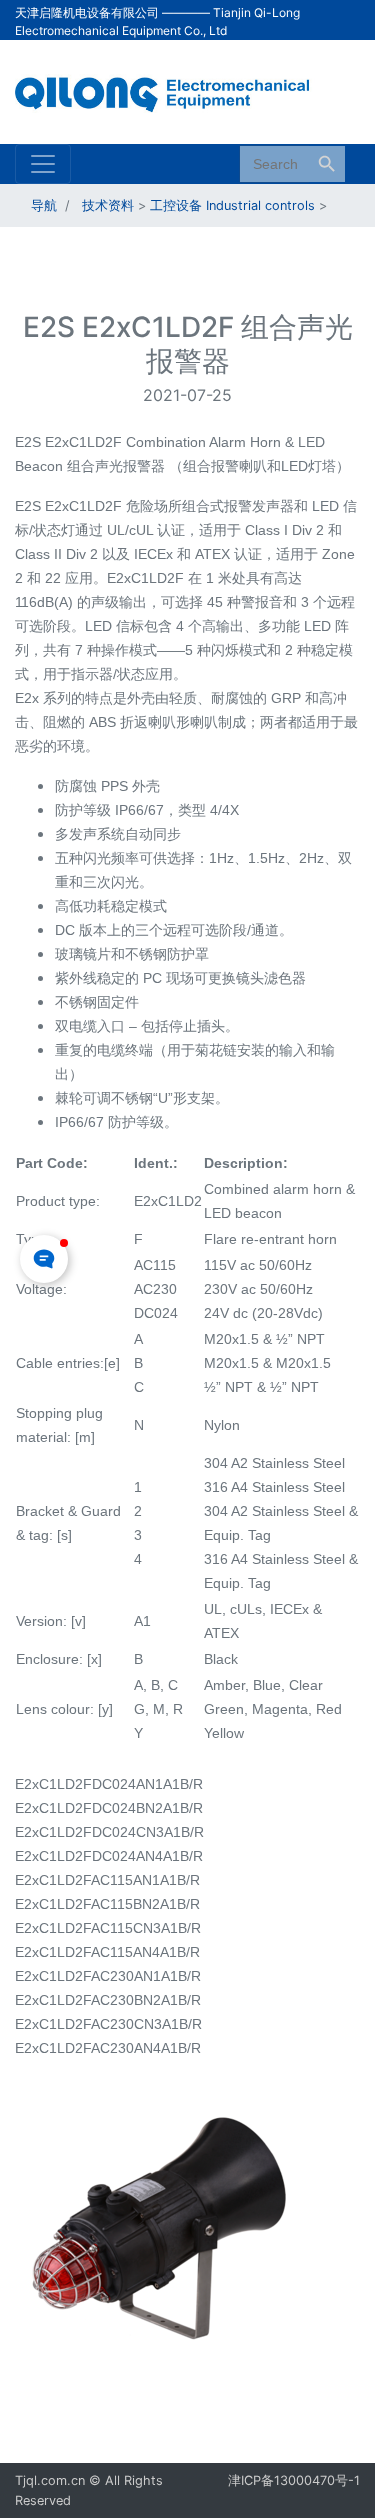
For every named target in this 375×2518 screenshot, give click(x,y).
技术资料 (108, 205)
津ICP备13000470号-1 (294, 2480)
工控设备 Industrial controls (232, 205)
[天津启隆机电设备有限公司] (172, 90)
